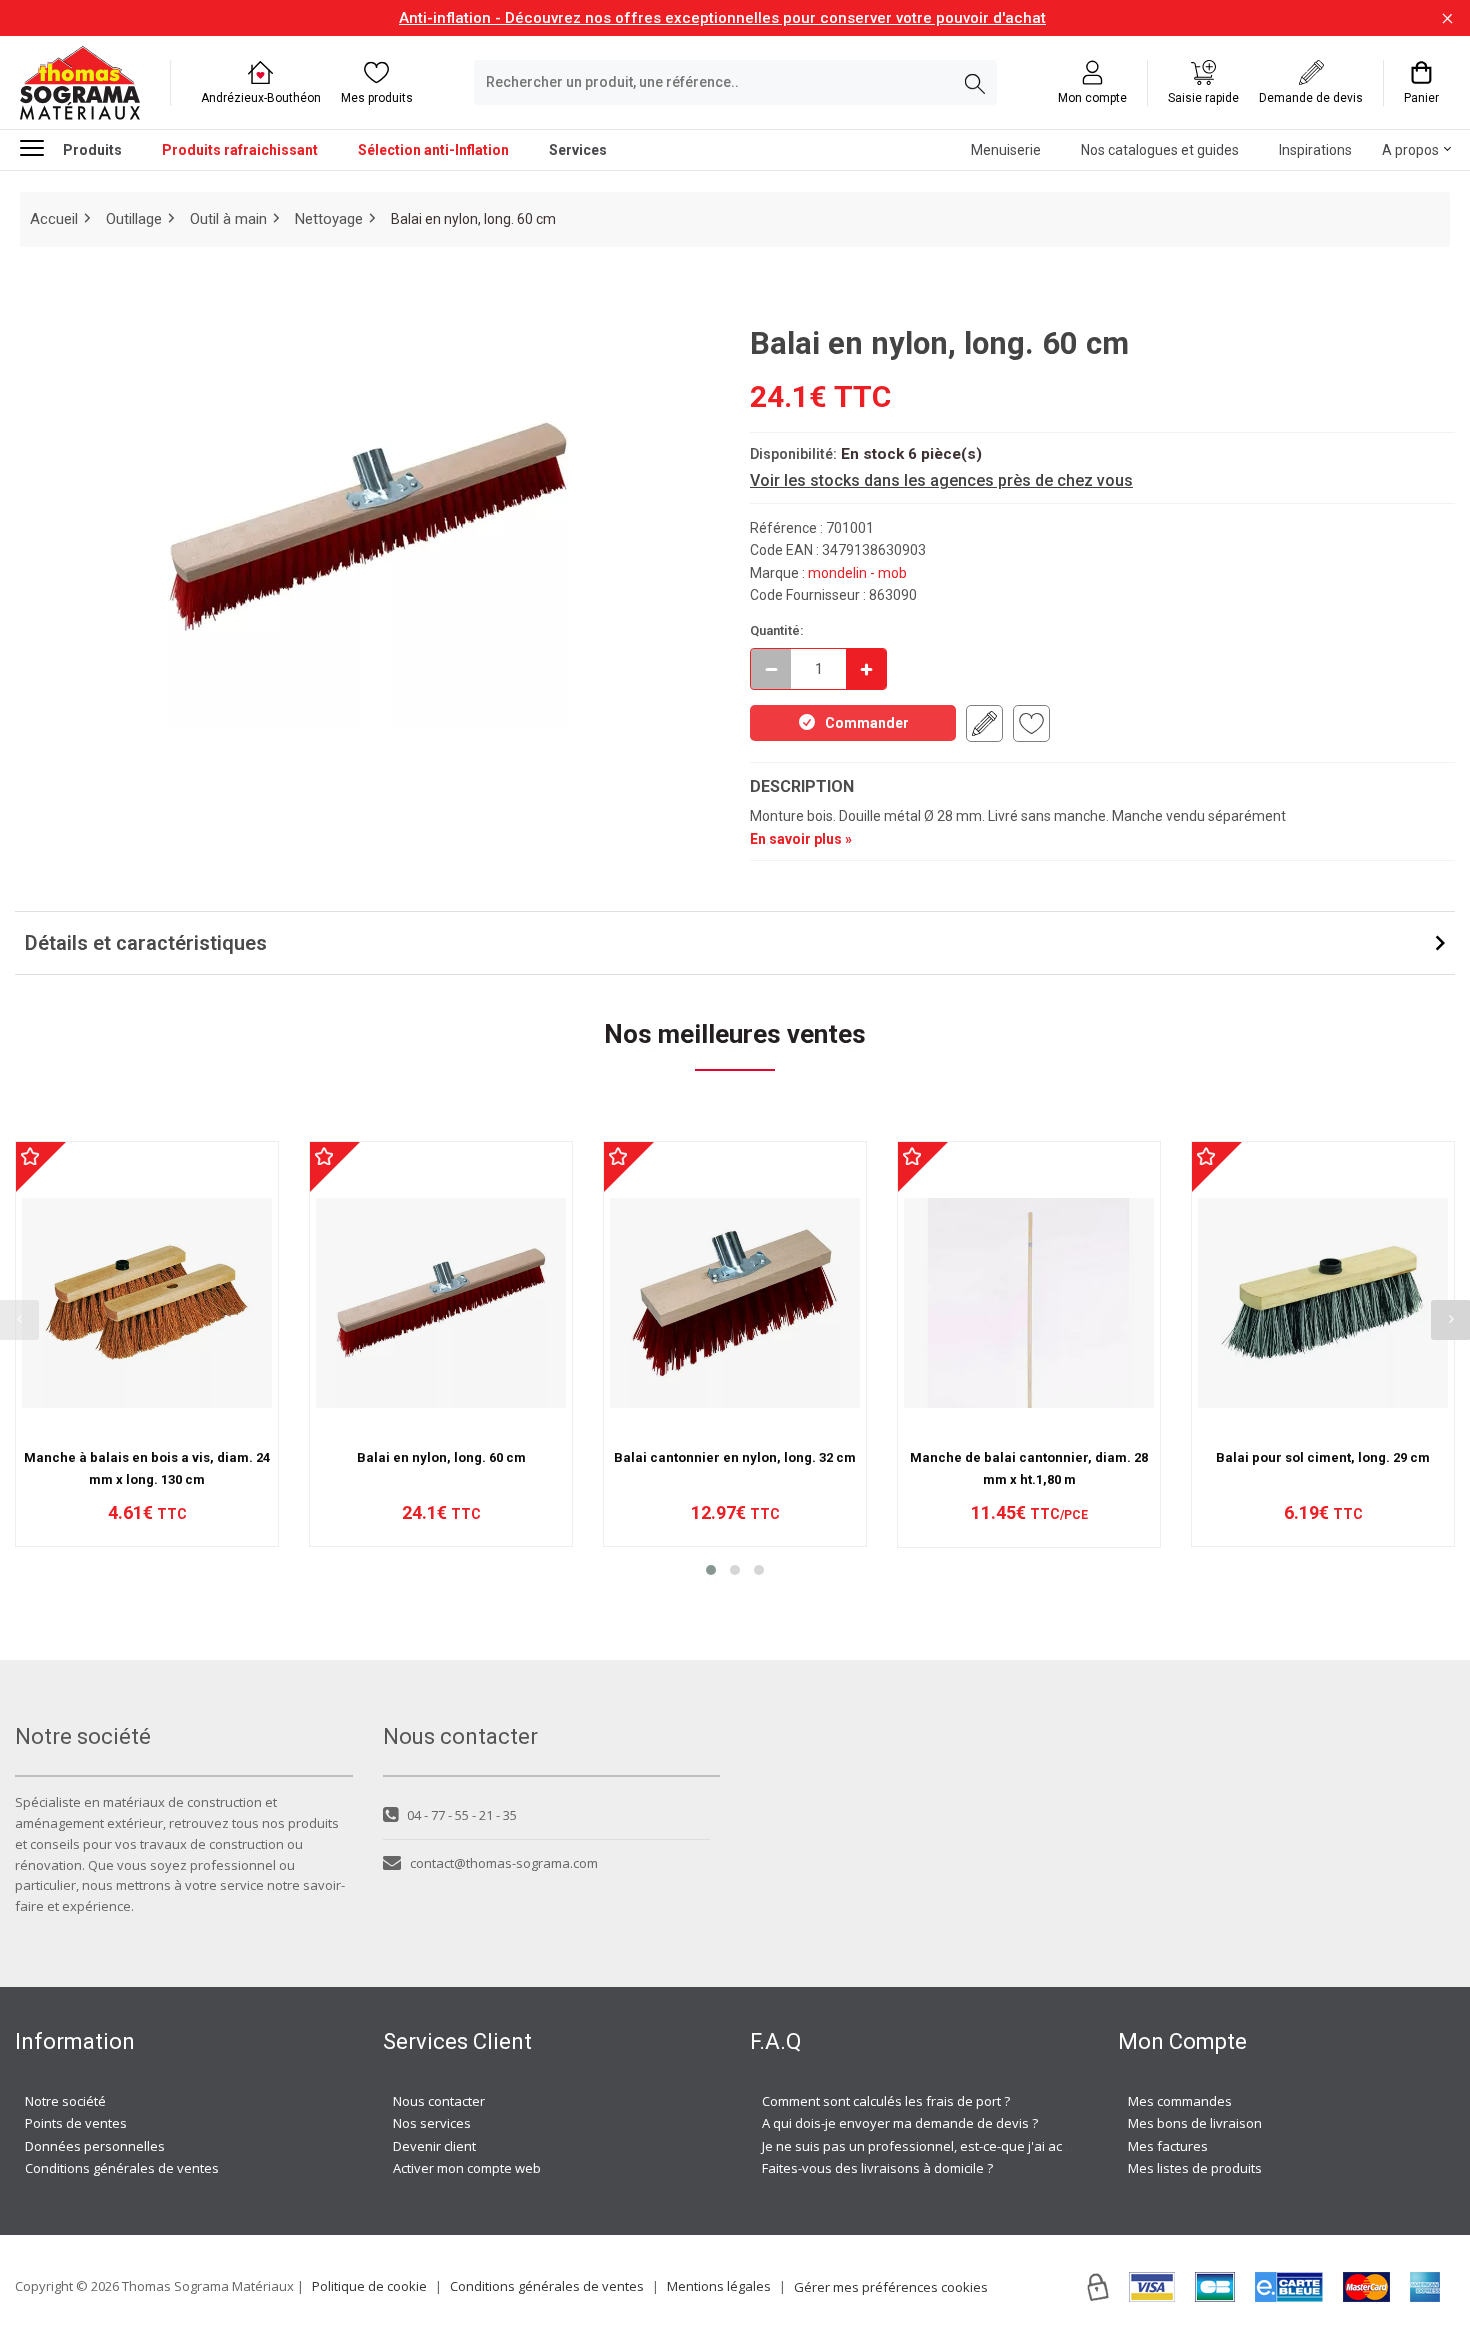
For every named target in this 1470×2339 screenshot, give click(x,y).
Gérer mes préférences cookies (891, 2287)
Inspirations (1315, 150)
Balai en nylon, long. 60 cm (441, 1457)
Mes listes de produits (1195, 2168)
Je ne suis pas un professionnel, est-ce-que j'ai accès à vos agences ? (972, 2146)
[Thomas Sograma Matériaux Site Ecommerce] (80, 82)
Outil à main (228, 219)
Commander (867, 723)
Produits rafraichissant (240, 150)
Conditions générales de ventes (122, 2168)
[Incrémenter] (866, 669)
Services (578, 150)
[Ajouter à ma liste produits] (1031, 723)
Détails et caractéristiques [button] (146, 943)
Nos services (432, 2123)
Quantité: (777, 630)
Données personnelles (95, 2146)
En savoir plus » (801, 839)
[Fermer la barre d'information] (1447, 18)
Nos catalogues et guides (1160, 150)
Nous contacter (439, 2101)
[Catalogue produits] (40, 148)
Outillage (134, 219)
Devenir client (434, 2146)
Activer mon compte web (467, 2168)
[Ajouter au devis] (984, 723)
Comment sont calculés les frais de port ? (886, 2101)
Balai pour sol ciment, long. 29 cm (1323, 1457)
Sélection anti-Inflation (433, 150)
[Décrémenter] (771, 669)
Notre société (65, 2101)
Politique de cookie (369, 2286)
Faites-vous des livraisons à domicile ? (877, 2168)
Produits (92, 150)
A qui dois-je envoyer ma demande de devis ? (900, 2123)
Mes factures (1168, 2146)
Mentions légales (719, 2286)
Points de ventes (76, 2123)
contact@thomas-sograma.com (504, 1863)
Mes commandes (1180, 2101)
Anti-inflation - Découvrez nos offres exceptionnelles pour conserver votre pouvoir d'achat (722, 18)
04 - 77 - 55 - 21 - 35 (462, 1815)
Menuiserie (1006, 150)
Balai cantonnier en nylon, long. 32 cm (735, 1457)
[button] (711, 1570)
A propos (1410, 150)
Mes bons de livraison (1195, 2123)
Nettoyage (329, 219)
